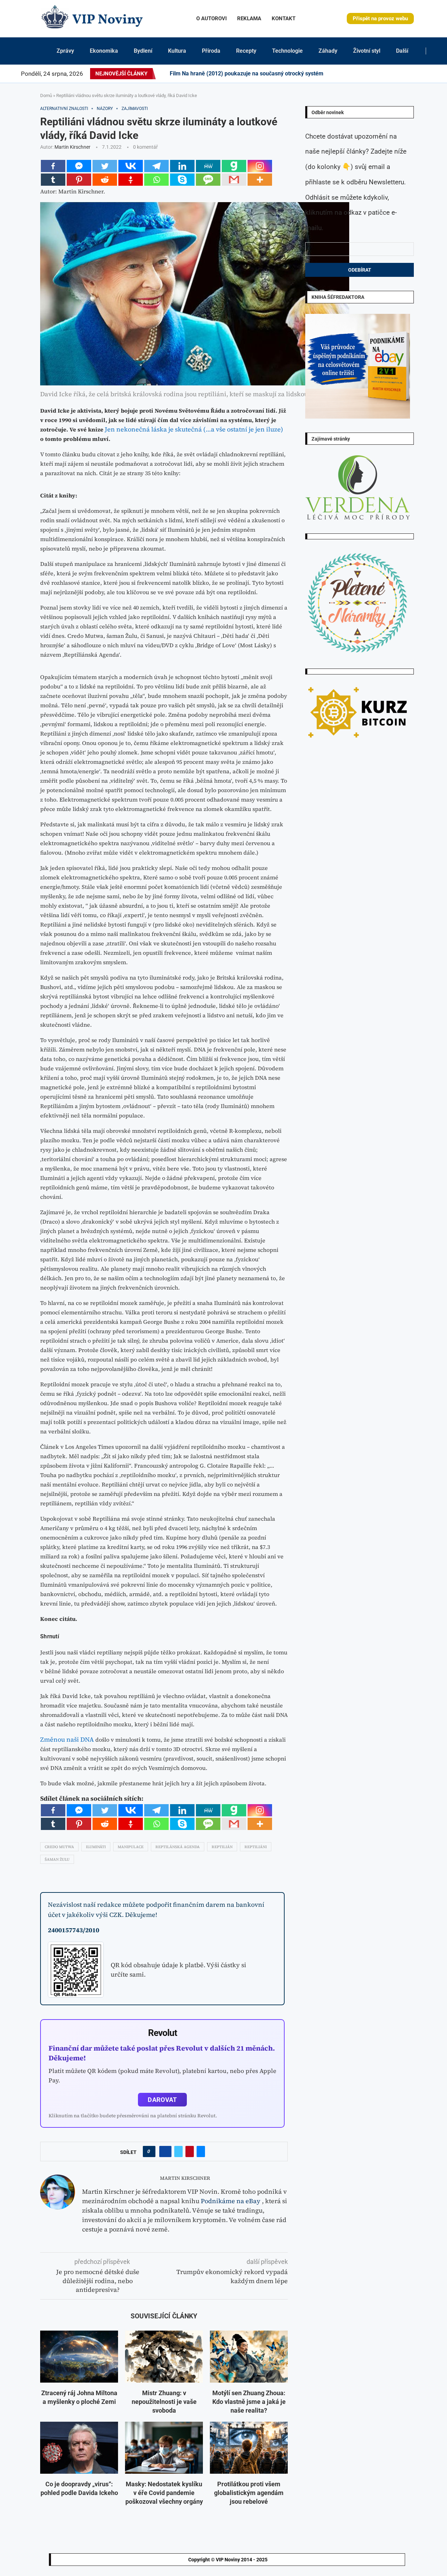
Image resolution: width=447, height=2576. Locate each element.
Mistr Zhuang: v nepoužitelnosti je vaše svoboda (164, 2402)
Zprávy (65, 51)
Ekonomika (104, 51)
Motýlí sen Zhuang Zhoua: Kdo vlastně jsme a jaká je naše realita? (249, 2402)
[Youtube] (395, 74)
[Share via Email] (201, 2151)
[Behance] (387, 74)
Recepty (246, 51)
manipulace (131, 1847)
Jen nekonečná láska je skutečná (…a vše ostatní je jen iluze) (194, 429)
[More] (260, 180)
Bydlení (143, 51)
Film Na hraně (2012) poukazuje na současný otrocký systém (247, 73)
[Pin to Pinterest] (190, 2151)
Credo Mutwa (59, 1847)
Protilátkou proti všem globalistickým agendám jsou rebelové (249, 2493)
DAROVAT (162, 2100)
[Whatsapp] (156, 180)
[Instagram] (370, 74)
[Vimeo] (418, 74)
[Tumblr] (391, 74)
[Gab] (234, 166)
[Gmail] (234, 180)
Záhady (328, 51)
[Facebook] (360, 74)
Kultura (177, 51)
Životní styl (367, 51)
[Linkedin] (379, 74)
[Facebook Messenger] (79, 166)
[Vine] (408, 74)
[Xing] (424, 74)
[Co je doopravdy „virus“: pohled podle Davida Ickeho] (79, 2448)
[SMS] (208, 180)
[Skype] (182, 180)
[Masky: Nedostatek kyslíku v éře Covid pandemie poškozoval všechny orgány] (164, 2448)
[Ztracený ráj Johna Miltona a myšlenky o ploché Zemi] (79, 2357)
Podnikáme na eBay (231, 2201)
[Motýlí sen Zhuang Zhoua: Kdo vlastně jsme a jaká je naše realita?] (249, 2357)
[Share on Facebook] (165, 2151)
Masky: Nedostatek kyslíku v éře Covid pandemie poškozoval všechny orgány (164, 2493)
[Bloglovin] (404, 74)
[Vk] (400, 74)
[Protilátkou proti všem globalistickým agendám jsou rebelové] (249, 2448)
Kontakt (284, 19)
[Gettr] (131, 180)
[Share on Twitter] (178, 2151)
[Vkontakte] (131, 166)
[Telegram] (428, 74)
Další (402, 51)
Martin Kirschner (72, 147)
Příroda (211, 51)
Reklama (249, 19)
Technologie (287, 51)
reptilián (222, 1847)
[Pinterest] (374, 74)
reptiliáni (256, 1847)
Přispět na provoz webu (380, 19)
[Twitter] (366, 74)
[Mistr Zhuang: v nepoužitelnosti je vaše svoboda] (164, 2357)
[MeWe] (208, 166)
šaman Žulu (57, 1859)
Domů (46, 95)
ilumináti (96, 1847)
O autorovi (211, 19)
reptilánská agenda (178, 1847)
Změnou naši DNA (67, 1739)
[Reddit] (433, 74)
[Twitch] (412, 74)
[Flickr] (383, 74)
